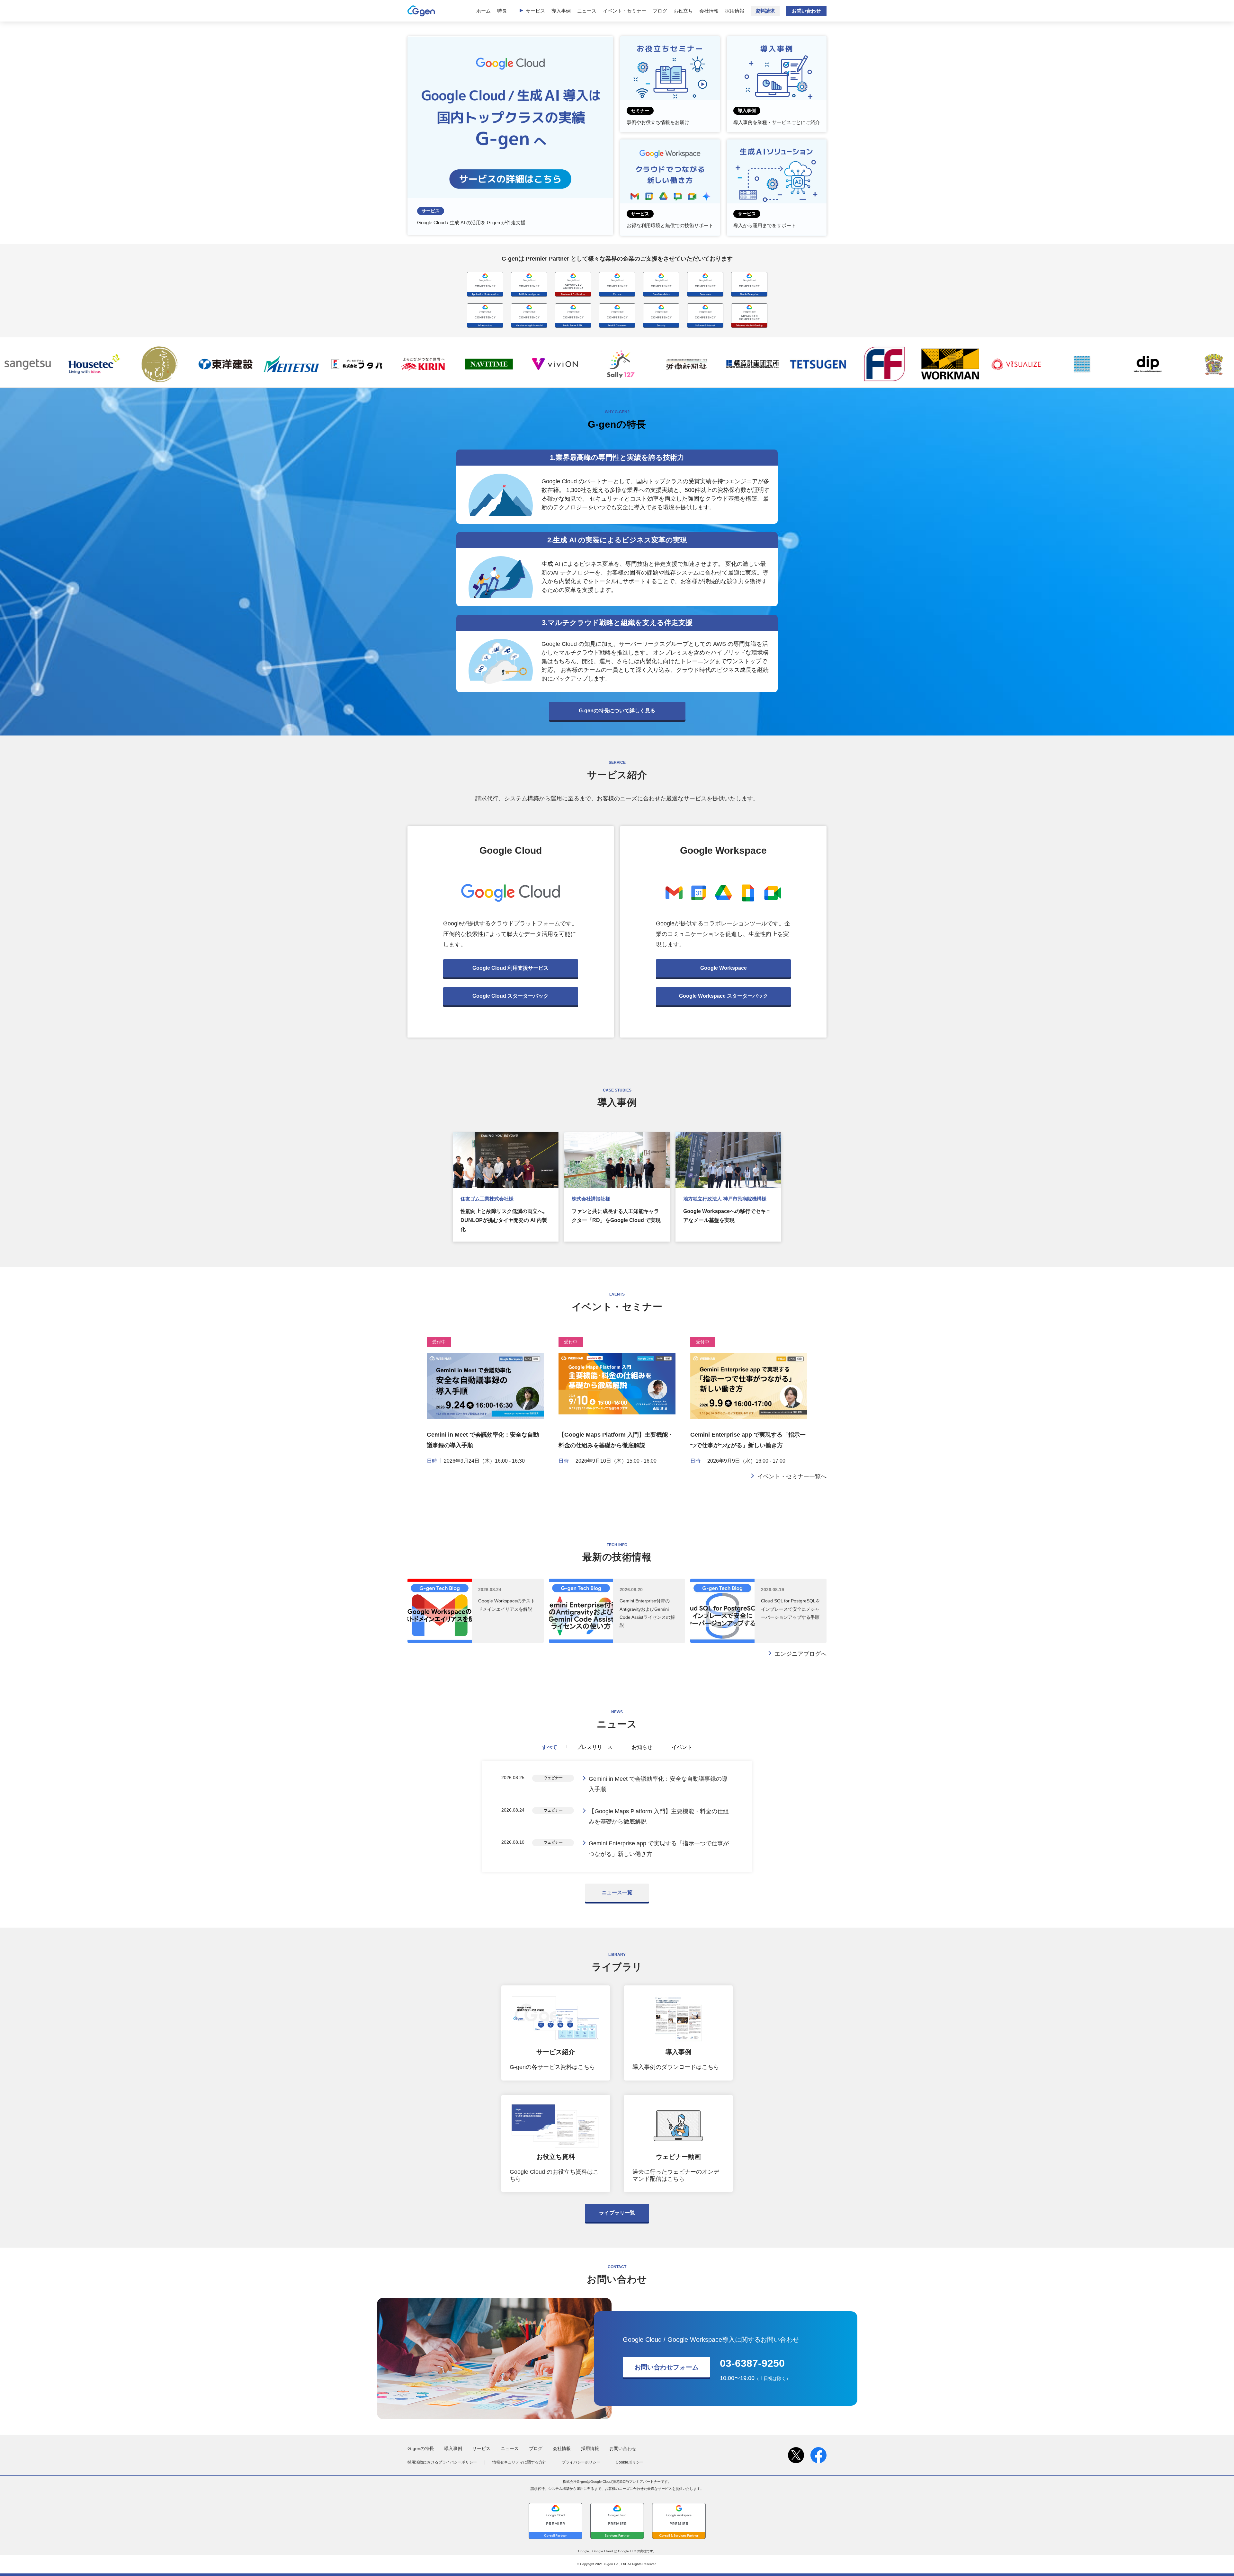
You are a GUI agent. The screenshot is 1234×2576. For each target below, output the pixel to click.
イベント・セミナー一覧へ (792, 1476)
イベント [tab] (682, 1747)
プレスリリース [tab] (595, 1747)
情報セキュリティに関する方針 (519, 2462)
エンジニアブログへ (800, 1654)
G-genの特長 (421, 2448)
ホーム (483, 11)
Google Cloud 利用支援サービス (510, 968)
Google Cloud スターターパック (510, 996)
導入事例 (561, 11)
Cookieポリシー (630, 2462)
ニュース (587, 11)
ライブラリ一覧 (617, 2213)
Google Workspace (724, 968)
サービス (535, 11)
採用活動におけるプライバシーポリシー (442, 2462)
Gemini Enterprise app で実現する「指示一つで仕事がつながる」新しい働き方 (659, 1849)
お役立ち (683, 11)
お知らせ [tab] (642, 1747)
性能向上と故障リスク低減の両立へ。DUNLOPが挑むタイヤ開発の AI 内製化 (504, 1220)
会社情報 (709, 11)
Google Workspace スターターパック (724, 996)
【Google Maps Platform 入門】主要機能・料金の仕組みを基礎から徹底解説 (659, 1816)
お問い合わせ (806, 11)
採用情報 (735, 11)
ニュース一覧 (617, 1892)
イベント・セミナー (625, 11)
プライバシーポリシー (581, 2462)
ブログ (660, 11)
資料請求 (765, 11)
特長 (502, 11)
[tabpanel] (617, 1816)
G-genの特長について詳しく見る (617, 711)
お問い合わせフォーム (666, 2367)
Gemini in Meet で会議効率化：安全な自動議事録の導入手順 (658, 1784)
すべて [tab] (550, 1747)
